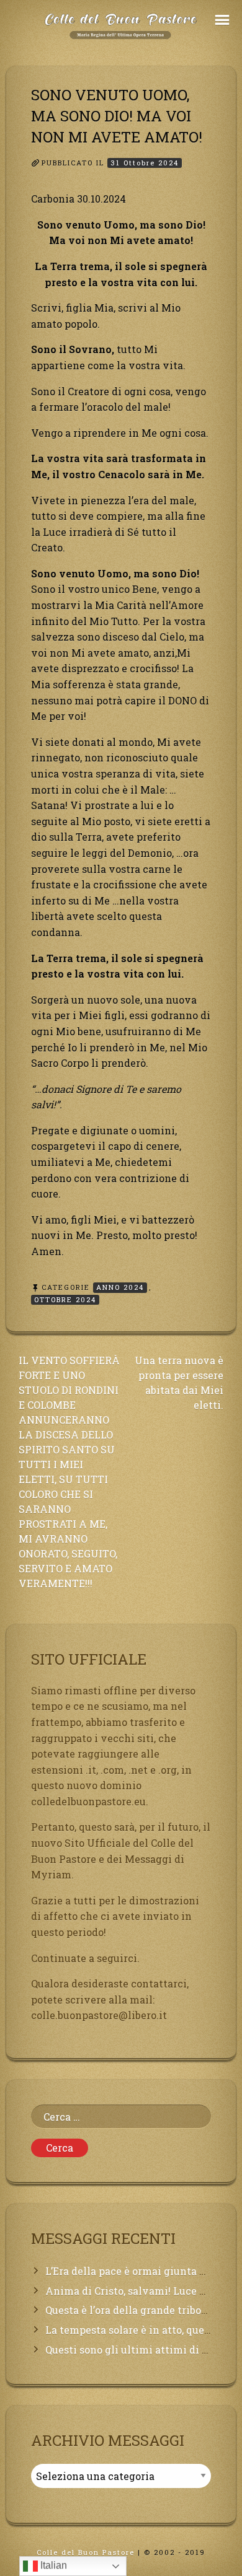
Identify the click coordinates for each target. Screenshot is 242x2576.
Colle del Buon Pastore (86, 2552)
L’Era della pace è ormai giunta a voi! (136, 2271)
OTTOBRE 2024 (65, 1299)
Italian (52, 2565)
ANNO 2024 (120, 1287)
